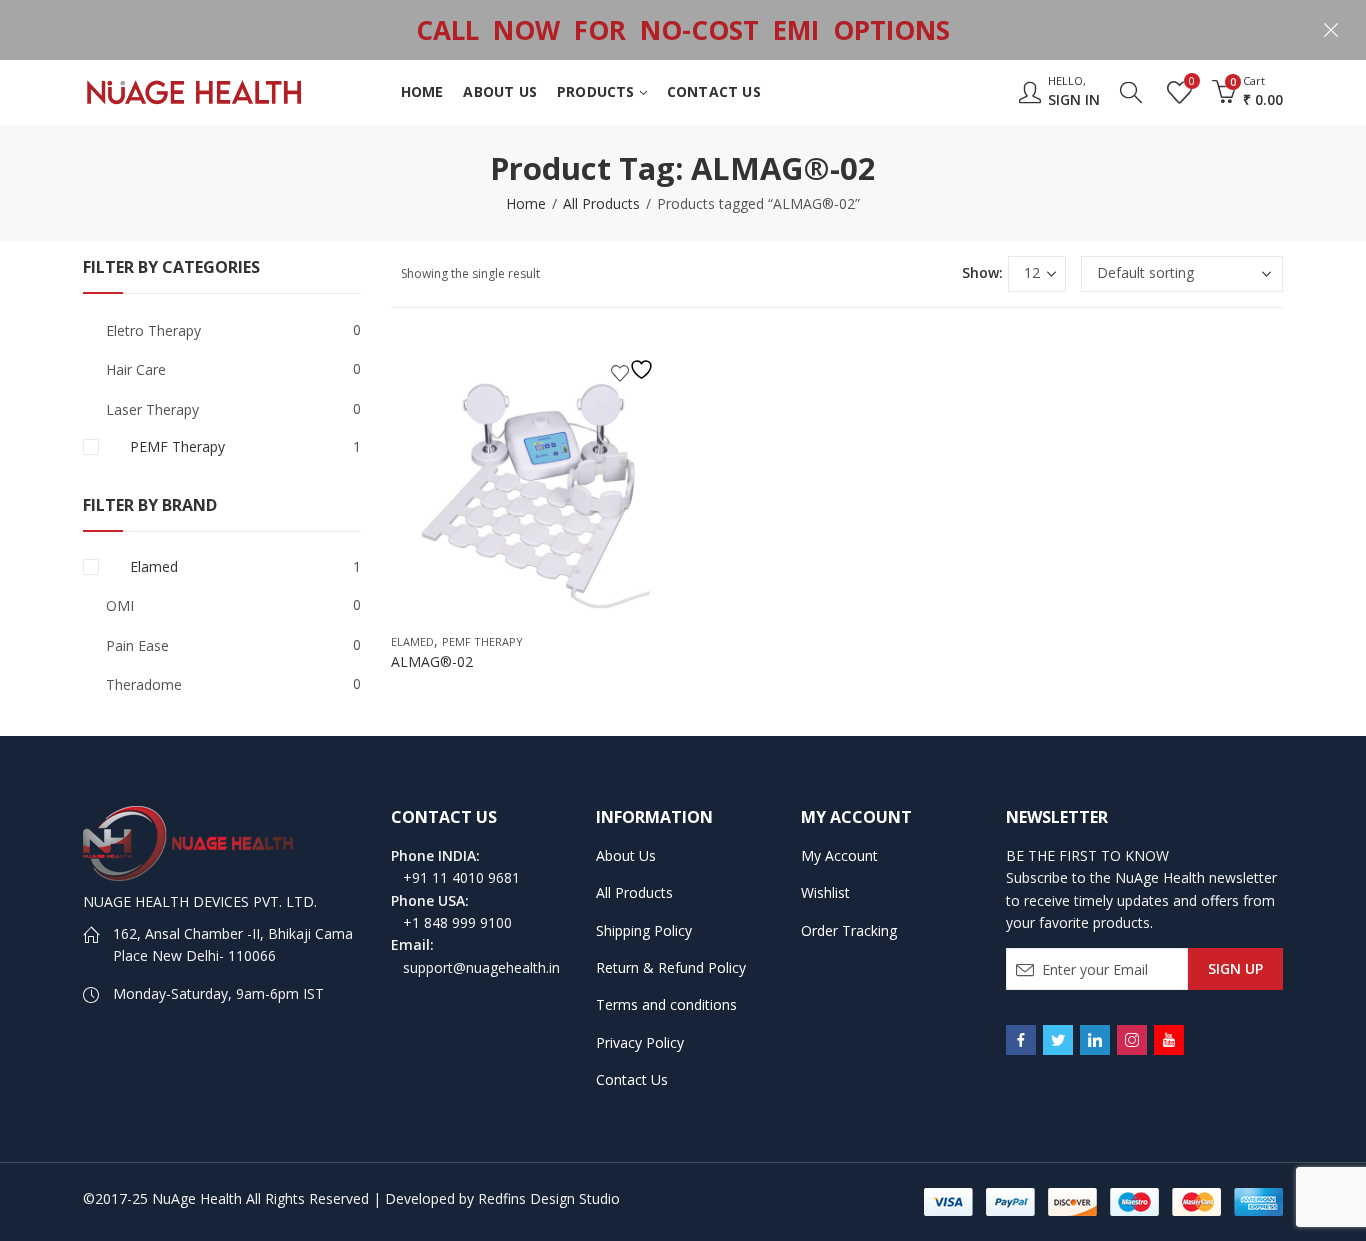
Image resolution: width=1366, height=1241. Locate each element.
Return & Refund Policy (671, 967)
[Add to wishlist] (635, 369)
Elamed (412, 641)
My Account (839, 855)
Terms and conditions (666, 1004)
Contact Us (632, 1079)
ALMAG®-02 (432, 661)
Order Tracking (849, 930)
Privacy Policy (640, 1042)
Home (526, 203)
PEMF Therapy (482, 641)
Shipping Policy (644, 930)
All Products (601, 203)
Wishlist (825, 892)
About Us (626, 855)
